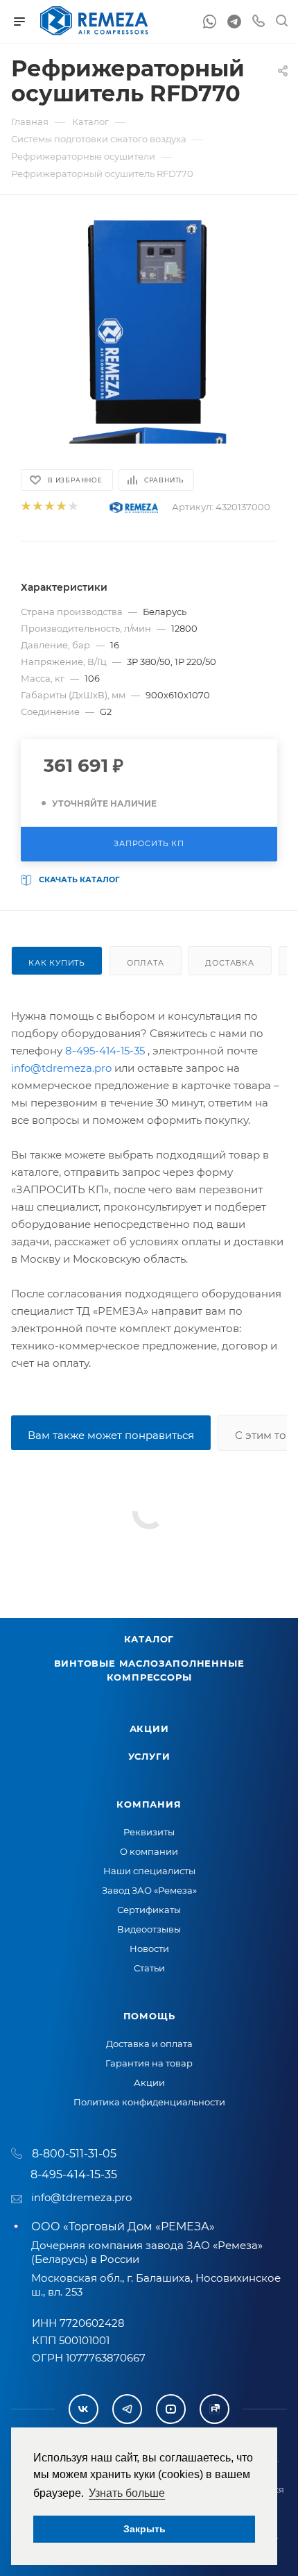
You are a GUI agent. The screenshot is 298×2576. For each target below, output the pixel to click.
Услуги (149, 1756)
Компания (149, 1804)
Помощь (149, 2016)
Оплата (146, 963)
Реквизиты (149, 1832)
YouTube (171, 2409)
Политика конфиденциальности (149, 2102)
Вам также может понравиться (111, 1435)
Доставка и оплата (149, 2044)
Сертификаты (149, 1910)
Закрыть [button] (144, 2529)
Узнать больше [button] (127, 2493)
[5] (72, 507)
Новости (149, 1948)
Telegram (127, 2409)
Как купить (57, 963)
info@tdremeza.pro (61, 1068)
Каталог (149, 1639)
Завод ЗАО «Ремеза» (149, 1890)
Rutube (214, 2409)
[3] (49, 507)
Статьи (149, 1968)
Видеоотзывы (149, 1929)
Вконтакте (84, 2409)
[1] (25, 507)
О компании (149, 1851)
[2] (37, 507)
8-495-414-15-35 (105, 1051)
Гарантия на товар (149, 2063)
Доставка (229, 963)
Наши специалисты (149, 1871)
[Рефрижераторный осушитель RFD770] (149, 321)
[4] (61, 507)
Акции (149, 1728)
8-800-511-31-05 (74, 2154)
